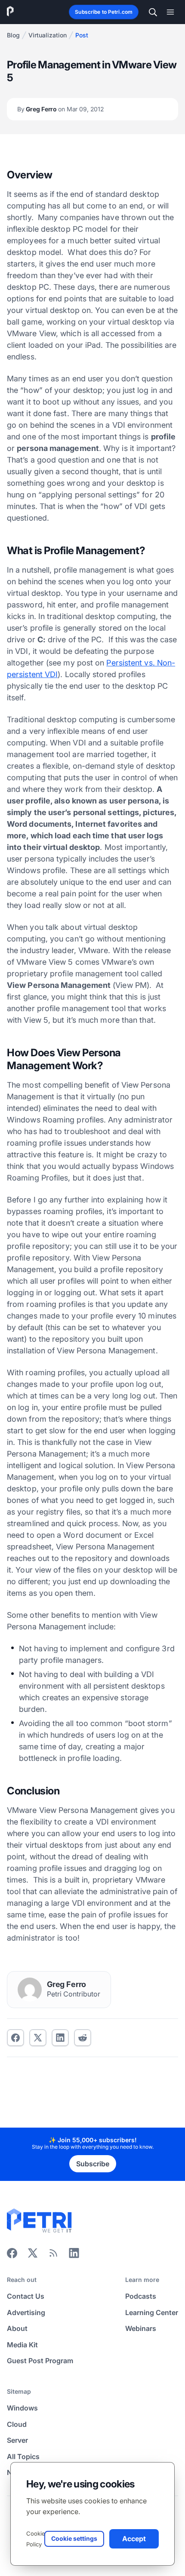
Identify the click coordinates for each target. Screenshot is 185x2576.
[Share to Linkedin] (60, 2038)
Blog (13, 35)
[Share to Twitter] (38, 2038)
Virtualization (48, 35)
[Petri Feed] (53, 2256)
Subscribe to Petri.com (104, 12)
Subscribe (93, 2164)
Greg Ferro (61, 109)
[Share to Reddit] (83, 2038)
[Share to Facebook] (15, 2038)
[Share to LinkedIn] (74, 2256)
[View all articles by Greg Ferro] (30, 1990)
